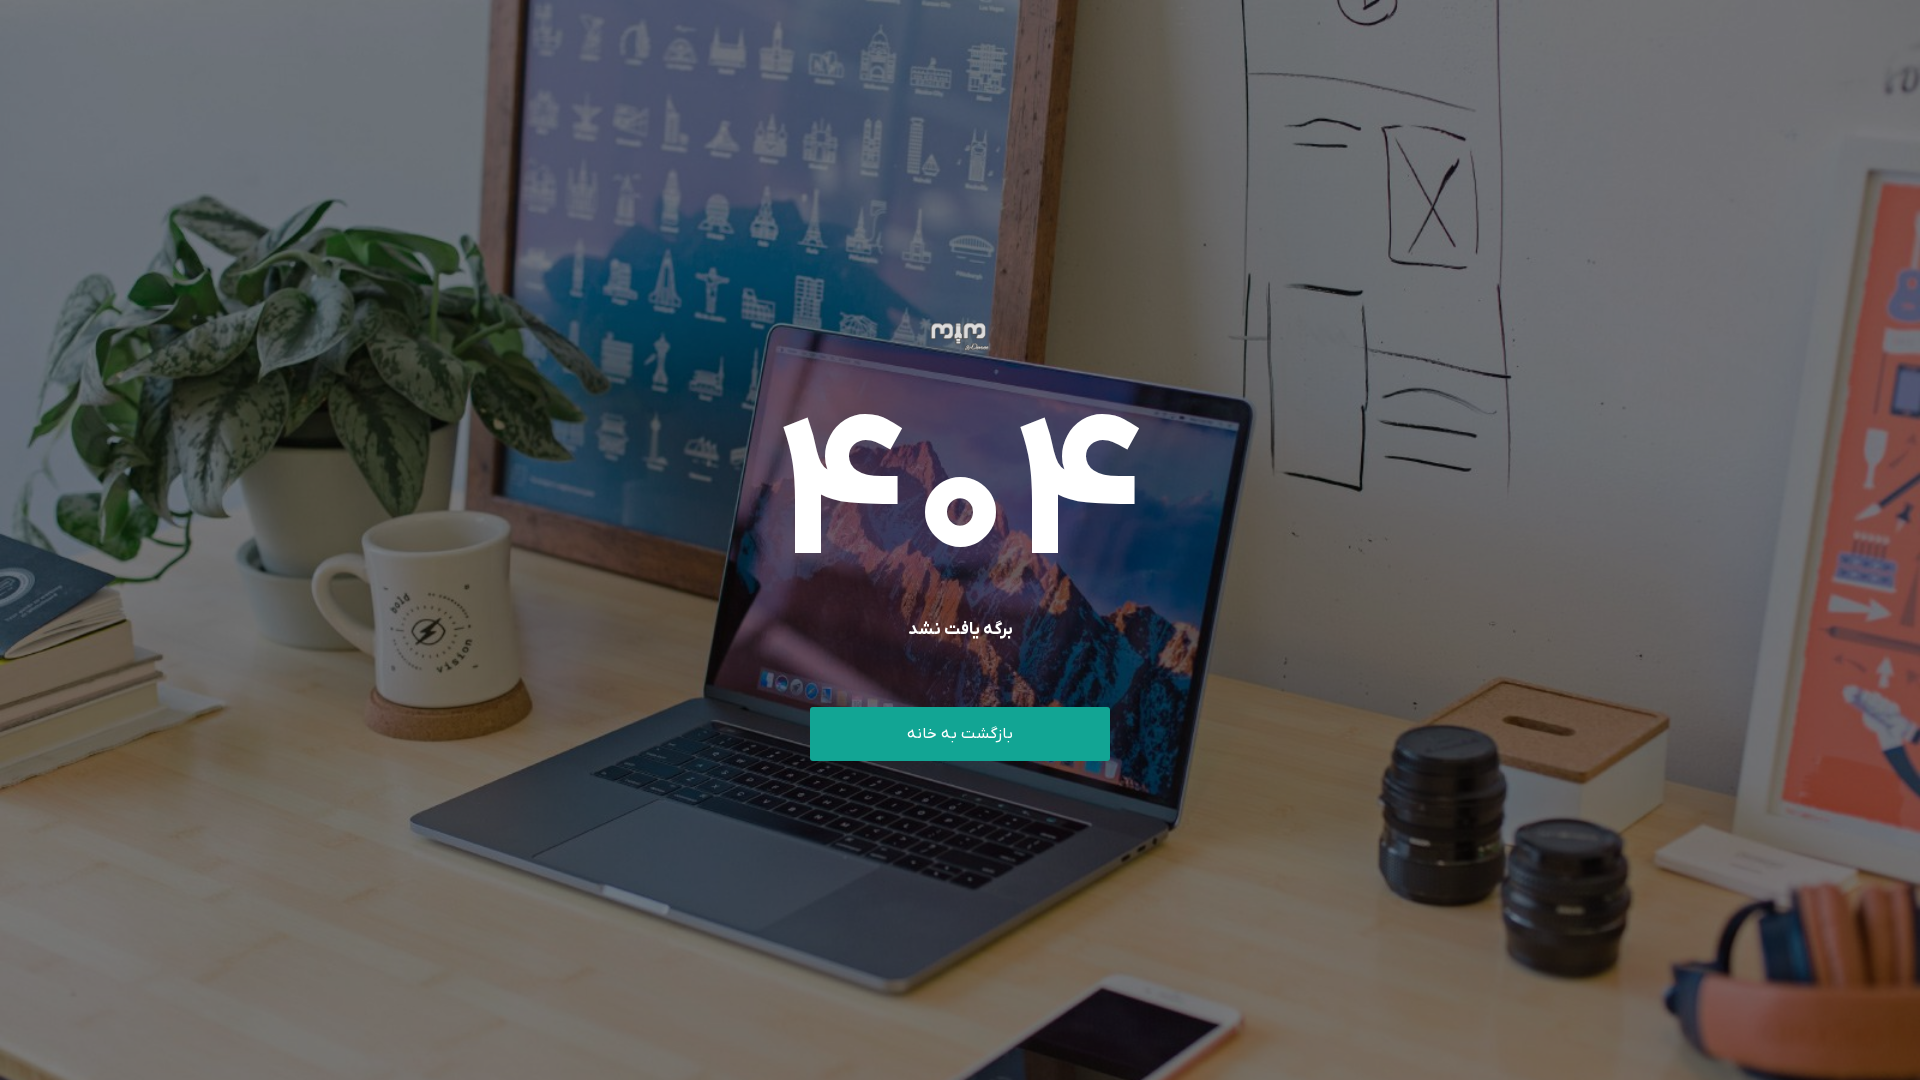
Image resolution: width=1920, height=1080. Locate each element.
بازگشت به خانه (960, 734)
